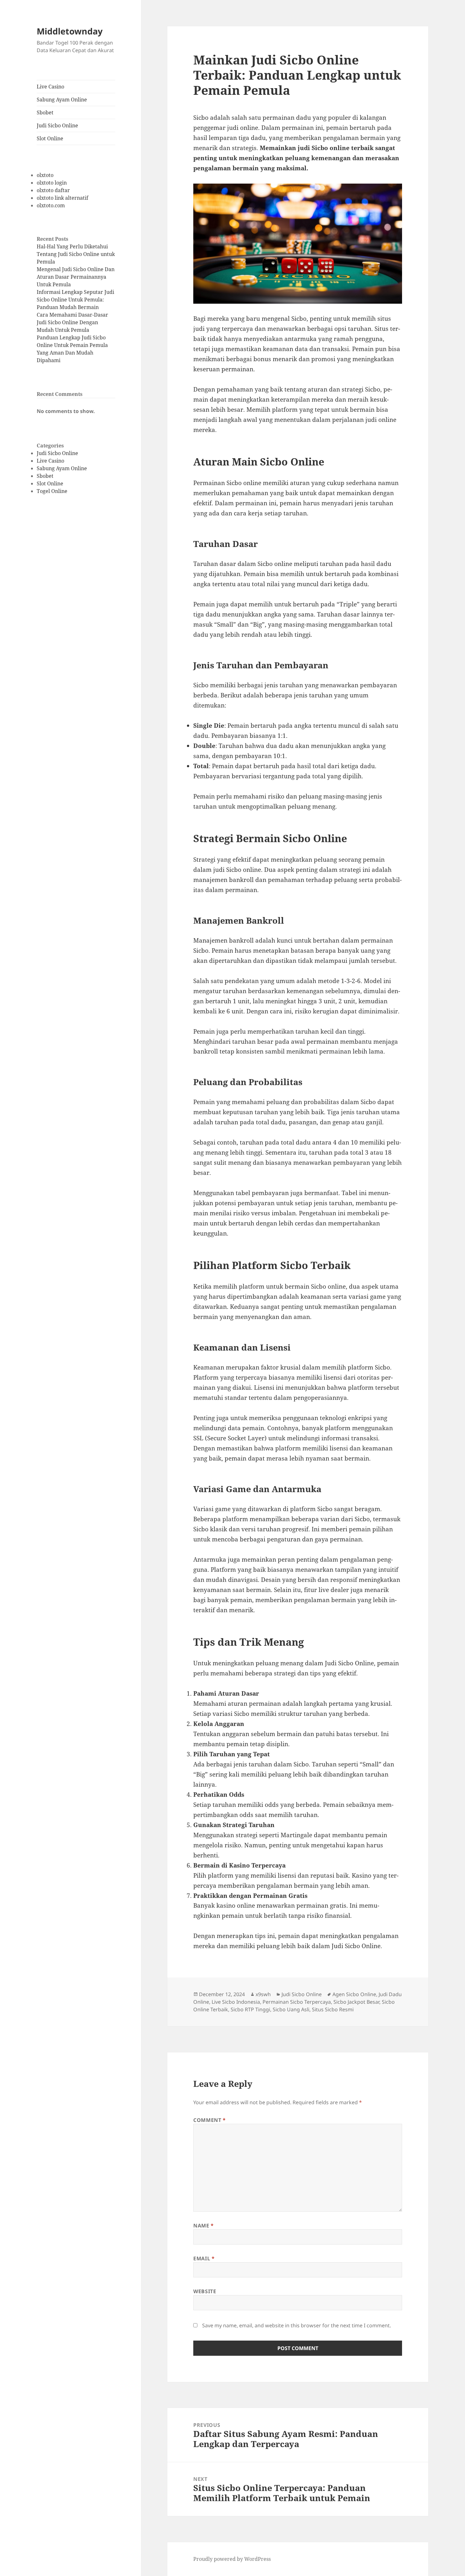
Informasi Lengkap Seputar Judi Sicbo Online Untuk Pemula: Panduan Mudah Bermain (75, 300)
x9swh (263, 1994)
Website (205, 2291)
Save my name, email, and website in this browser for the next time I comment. (297, 2325)
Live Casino (50, 87)
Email (204, 2258)
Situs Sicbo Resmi (333, 2009)
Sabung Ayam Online (62, 100)
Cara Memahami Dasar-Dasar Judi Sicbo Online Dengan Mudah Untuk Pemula (72, 322)
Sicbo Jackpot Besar (356, 2002)
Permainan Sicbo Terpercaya (297, 2002)
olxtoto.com (51, 205)
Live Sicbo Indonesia (236, 2002)
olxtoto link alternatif (62, 198)
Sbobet (45, 112)
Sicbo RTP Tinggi (250, 2009)
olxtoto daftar (53, 190)
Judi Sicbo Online (57, 125)
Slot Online (50, 138)
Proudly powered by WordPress (232, 2559)
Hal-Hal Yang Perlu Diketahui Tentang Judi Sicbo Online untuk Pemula (76, 254)
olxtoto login (52, 183)
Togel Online (52, 491)
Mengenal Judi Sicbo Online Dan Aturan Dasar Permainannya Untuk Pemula (76, 277)
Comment (210, 2120)
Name (204, 2226)
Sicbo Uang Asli (291, 2009)
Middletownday (70, 31)
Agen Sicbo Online (354, 1994)
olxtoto (45, 175)
